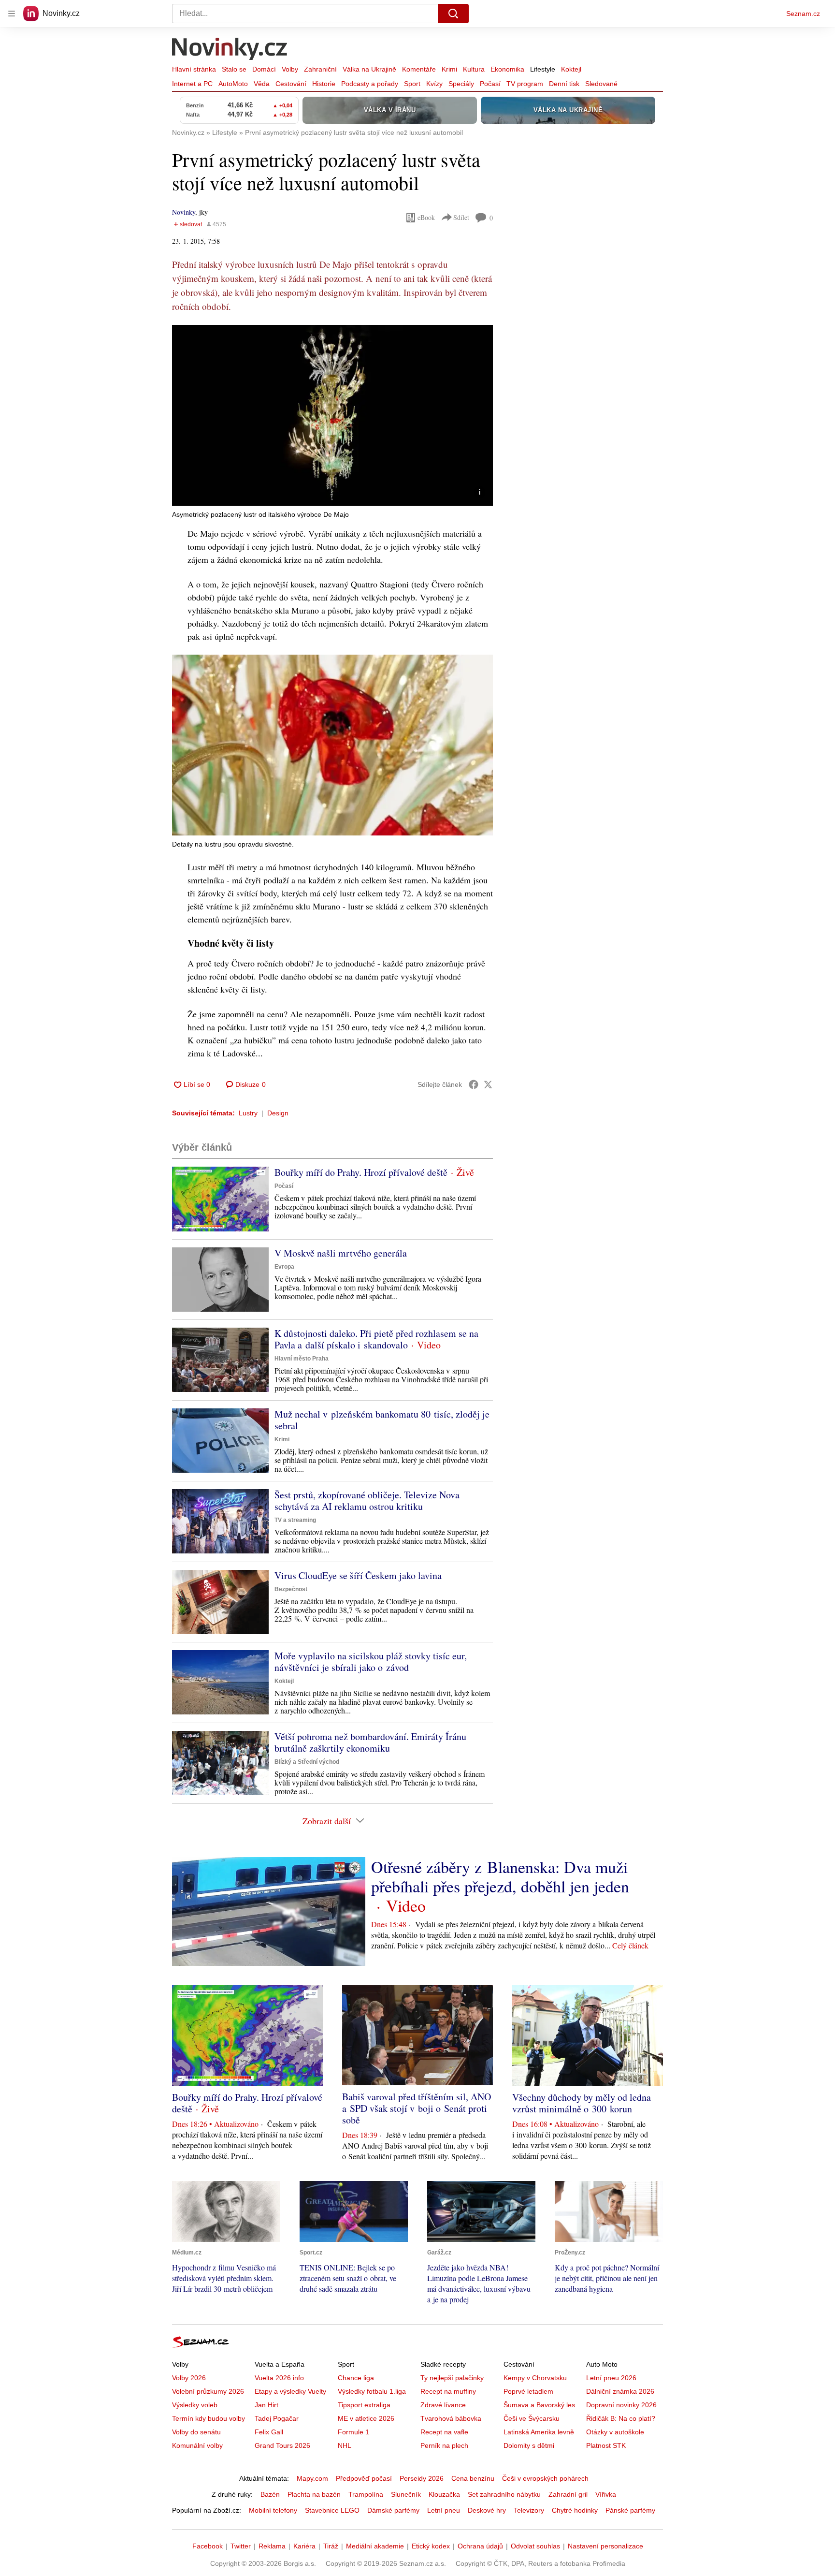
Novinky (184, 212)
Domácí (264, 69)
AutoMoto (233, 84)
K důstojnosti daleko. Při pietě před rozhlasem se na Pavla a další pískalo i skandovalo (376, 1339)
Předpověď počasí (364, 2478)
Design (278, 1113)
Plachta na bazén (314, 2494)
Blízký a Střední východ (307, 1762)
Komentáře (419, 69)
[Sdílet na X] (488, 1084)
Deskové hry (487, 2510)
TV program (525, 84)
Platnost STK (606, 2445)
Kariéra (304, 2546)
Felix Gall (269, 2432)
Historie (324, 84)
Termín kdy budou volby (209, 2418)
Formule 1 (353, 2432)
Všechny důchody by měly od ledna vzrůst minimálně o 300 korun (582, 2103)
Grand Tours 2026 (282, 2445)
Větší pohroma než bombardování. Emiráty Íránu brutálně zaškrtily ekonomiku (370, 1742)
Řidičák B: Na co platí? (621, 2418)
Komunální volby (197, 2445)
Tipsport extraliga (364, 2405)
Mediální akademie (375, 2546)
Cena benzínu (473, 2478)
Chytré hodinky (575, 2510)
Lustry (248, 1113)
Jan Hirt (266, 2405)
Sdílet (461, 217)
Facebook (208, 2546)
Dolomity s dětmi (529, 2445)
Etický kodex (431, 2546)
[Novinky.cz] (230, 50)
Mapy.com (312, 2478)
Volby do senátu (196, 2432)
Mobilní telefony (273, 2510)
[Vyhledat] (453, 14)
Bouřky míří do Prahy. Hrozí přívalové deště (361, 1172)
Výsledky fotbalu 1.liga (372, 2391)
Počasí (490, 84)
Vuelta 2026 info (279, 2378)
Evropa (284, 1267)
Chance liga (356, 2378)
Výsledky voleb (195, 2405)
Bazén (270, 2494)
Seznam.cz (803, 14)
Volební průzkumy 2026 (208, 2391)
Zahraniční (320, 69)
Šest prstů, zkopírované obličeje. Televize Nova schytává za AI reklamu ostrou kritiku (367, 1500)
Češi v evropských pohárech (545, 2478)
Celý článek (630, 1945)
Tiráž (331, 2546)
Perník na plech (444, 2445)
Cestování (291, 84)
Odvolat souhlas (535, 2546)
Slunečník (406, 2494)
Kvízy (434, 84)
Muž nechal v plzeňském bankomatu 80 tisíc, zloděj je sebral (382, 1420)
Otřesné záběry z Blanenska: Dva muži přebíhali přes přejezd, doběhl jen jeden (500, 1876)
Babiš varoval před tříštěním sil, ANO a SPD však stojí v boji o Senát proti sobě (417, 2108)
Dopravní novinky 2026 (621, 2405)
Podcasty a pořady (370, 84)
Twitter (241, 2546)
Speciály (461, 84)
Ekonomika (507, 69)
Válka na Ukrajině (369, 69)
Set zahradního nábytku (504, 2494)
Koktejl (571, 69)
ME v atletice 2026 (366, 2418)
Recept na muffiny (448, 2391)
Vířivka (606, 2494)
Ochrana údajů (480, 2546)
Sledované (601, 84)
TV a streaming (295, 1520)
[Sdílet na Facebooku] (474, 1084)
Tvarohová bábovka (451, 2418)
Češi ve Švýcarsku (532, 2418)
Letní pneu (444, 2510)
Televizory (529, 2510)
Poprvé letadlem (528, 2391)
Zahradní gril (568, 2494)
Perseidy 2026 (422, 2478)
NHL (345, 2445)
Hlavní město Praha (302, 1359)
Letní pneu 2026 (611, 2378)
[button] (332, 415)
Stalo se (234, 69)
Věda (262, 84)
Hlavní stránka (194, 69)
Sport (412, 84)
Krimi (449, 69)
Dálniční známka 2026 (620, 2391)
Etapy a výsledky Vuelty (290, 2391)
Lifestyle (543, 69)
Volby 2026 (189, 2378)
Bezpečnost (291, 1589)
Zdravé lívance (443, 2405)
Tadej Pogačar (277, 2418)
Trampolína (366, 2494)
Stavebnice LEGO (332, 2510)
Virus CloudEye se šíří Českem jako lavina (358, 1575)
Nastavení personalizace (605, 2546)
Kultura (474, 69)
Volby (290, 69)
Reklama (272, 2546)
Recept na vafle (444, 2432)
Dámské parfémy (393, 2510)
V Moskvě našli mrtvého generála (341, 1253)
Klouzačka (444, 2494)
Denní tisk (564, 84)
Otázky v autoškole (615, 2432)
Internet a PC (192, 84)
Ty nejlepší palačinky (452, 2378)
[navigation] (12, 14)
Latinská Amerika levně (539, 2432)
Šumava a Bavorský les (539, 2405)
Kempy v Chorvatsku (535, 2378)
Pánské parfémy (630, 2510)
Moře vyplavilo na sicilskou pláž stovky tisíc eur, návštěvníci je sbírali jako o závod (371, 1661)
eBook (426, 217)
